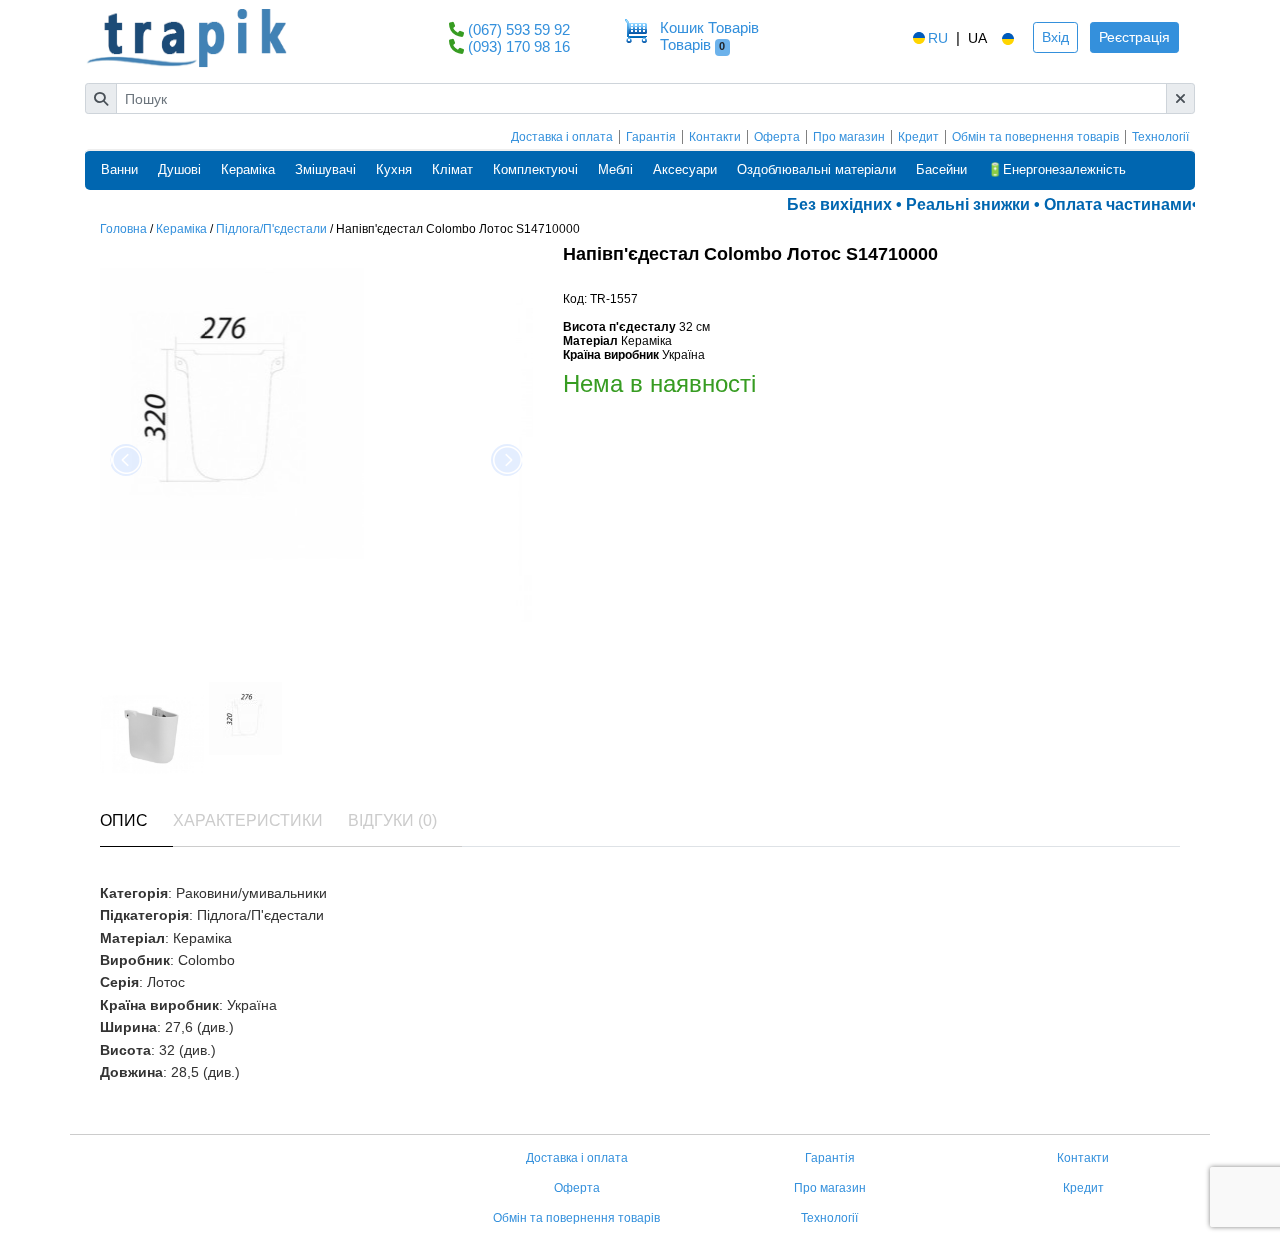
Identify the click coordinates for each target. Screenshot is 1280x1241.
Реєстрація (1134, 37)
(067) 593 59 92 (519, 29)
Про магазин (849, 137)
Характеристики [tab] (248, 820)
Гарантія (651, 137)
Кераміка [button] (248, 169)
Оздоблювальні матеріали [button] (816, 169)
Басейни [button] (941, 169)
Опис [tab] (124, 820)
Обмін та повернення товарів (1035, 137)
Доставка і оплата (562, 137)
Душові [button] (179, 169)
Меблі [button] (615, 169)
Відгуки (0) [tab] (392, 820)
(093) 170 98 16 (519, 46)
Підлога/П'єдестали (271, 229)
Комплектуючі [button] (535, 169)
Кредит (918, 137)
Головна (123, 229)
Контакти (715, 137)
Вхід (1055, 37)
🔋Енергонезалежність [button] (1056, 169)
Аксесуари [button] (685, 169)
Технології (1160, 137)
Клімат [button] (452, 169)
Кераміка (181, 229)
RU (938, 38)
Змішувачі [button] (325, 169)
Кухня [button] (394, 169)
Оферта (777, 137)
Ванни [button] (119, 169)
